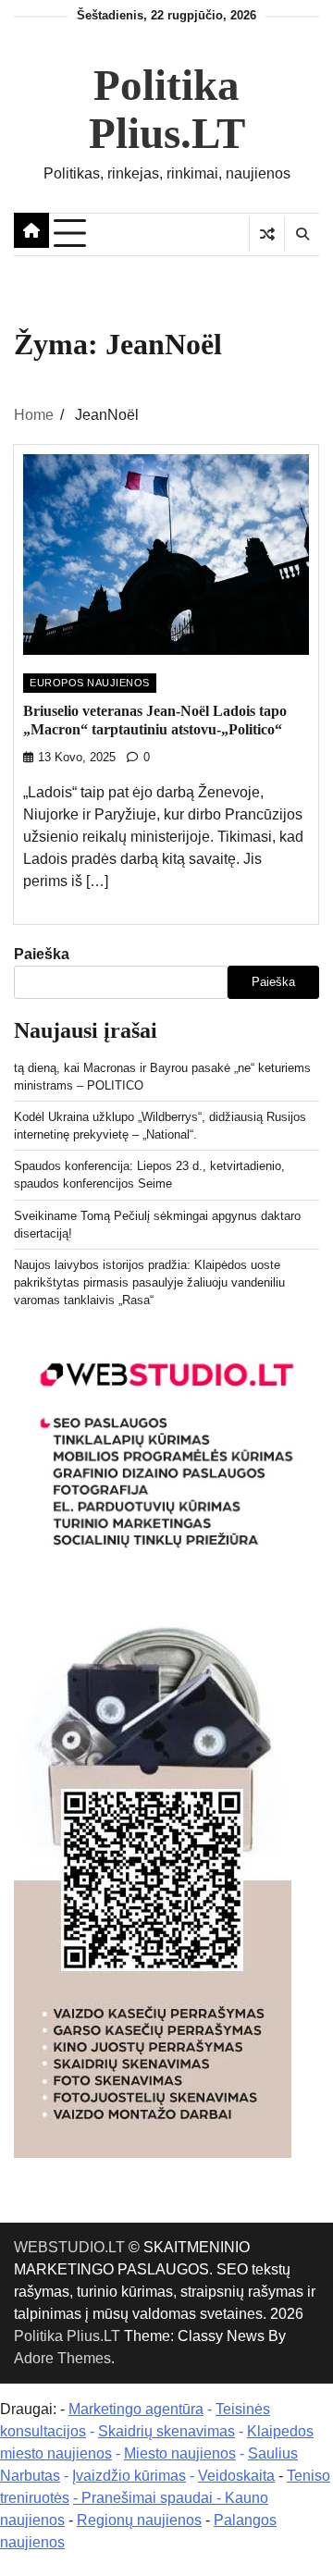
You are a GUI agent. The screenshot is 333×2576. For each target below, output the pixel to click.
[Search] (302, 234)
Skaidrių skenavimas (166, 2431)
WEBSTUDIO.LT (69, 2247)
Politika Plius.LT (167, 109)
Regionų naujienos (139, 2520)
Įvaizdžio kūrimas (129, 2476)
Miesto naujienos (180, 2453)
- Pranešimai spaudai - (149, 2498)
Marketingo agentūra (136, 2409)
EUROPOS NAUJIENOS (90, 683)
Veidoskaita (236, 2476)
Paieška (42, 954)
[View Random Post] (267, 234)
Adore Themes (62, 2358)
